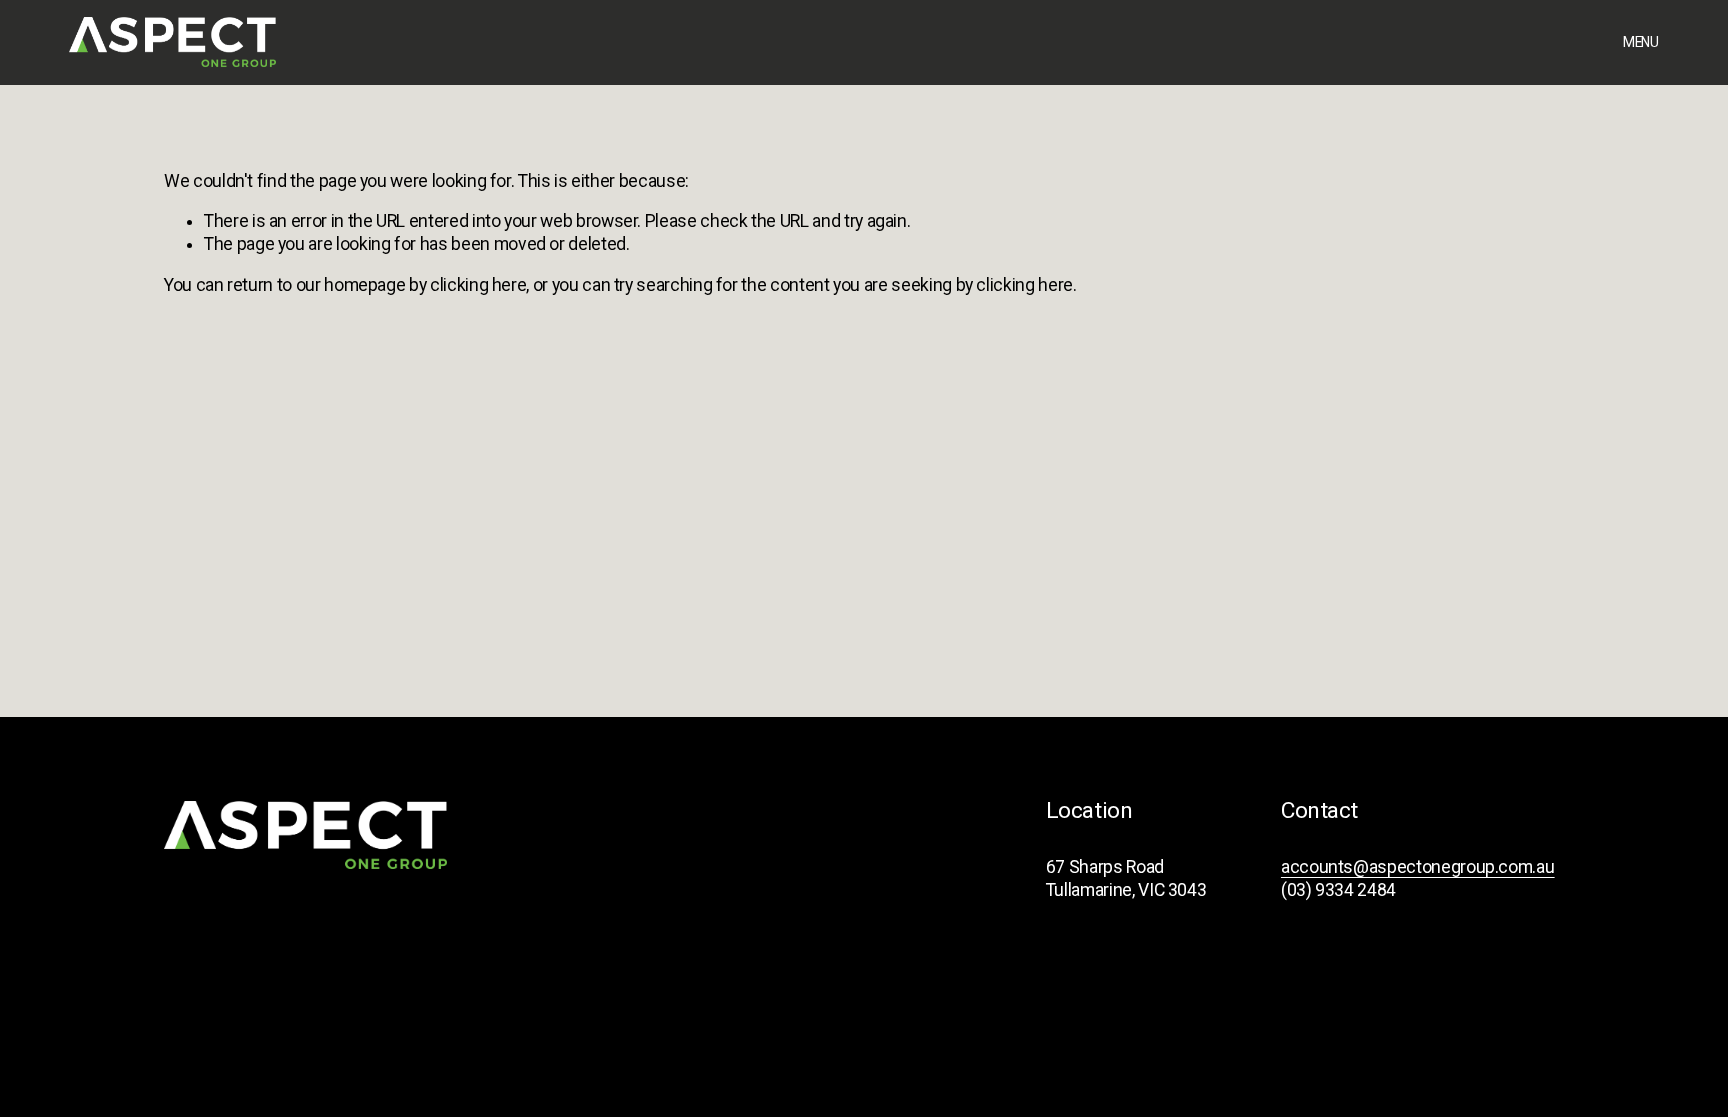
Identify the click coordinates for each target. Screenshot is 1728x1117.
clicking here (478, 285)
